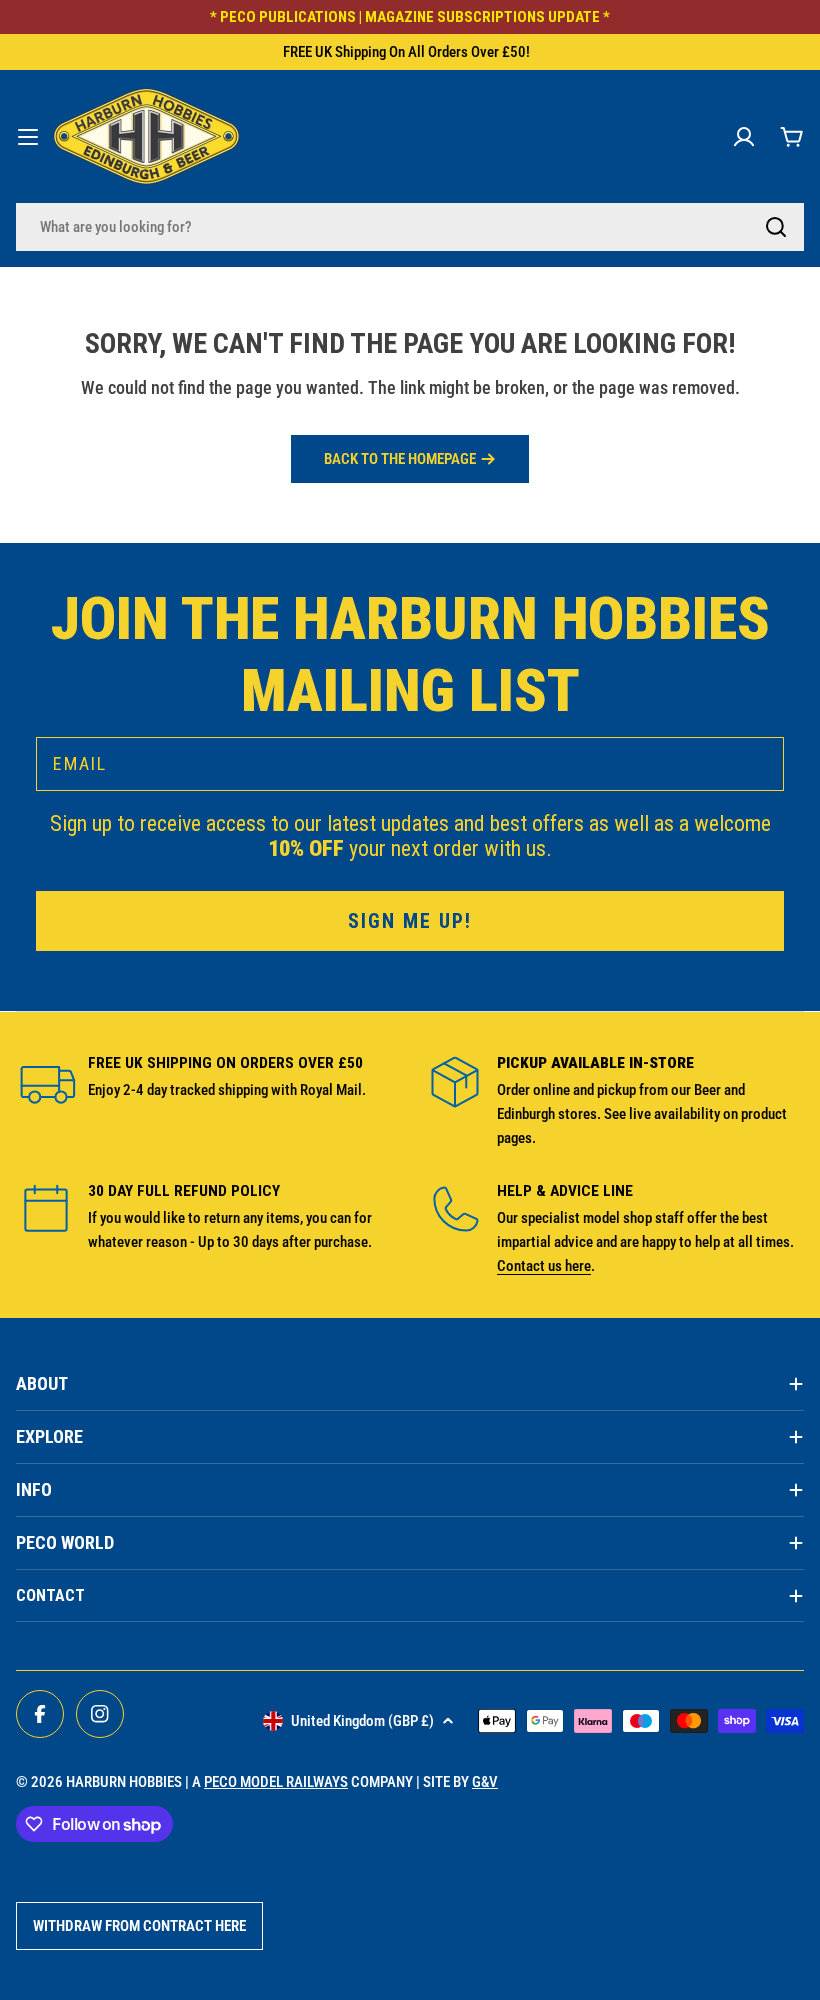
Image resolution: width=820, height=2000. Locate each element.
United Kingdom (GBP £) (362, 1721)
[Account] (744, 137)
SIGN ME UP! (410, 921)
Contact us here (544, 1266)
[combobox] (410, 227)
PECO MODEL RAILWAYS (276, 1782)
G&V (485, 1782)
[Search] (776, 227)
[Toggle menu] (28, 137)
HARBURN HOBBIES (124, 1782)
